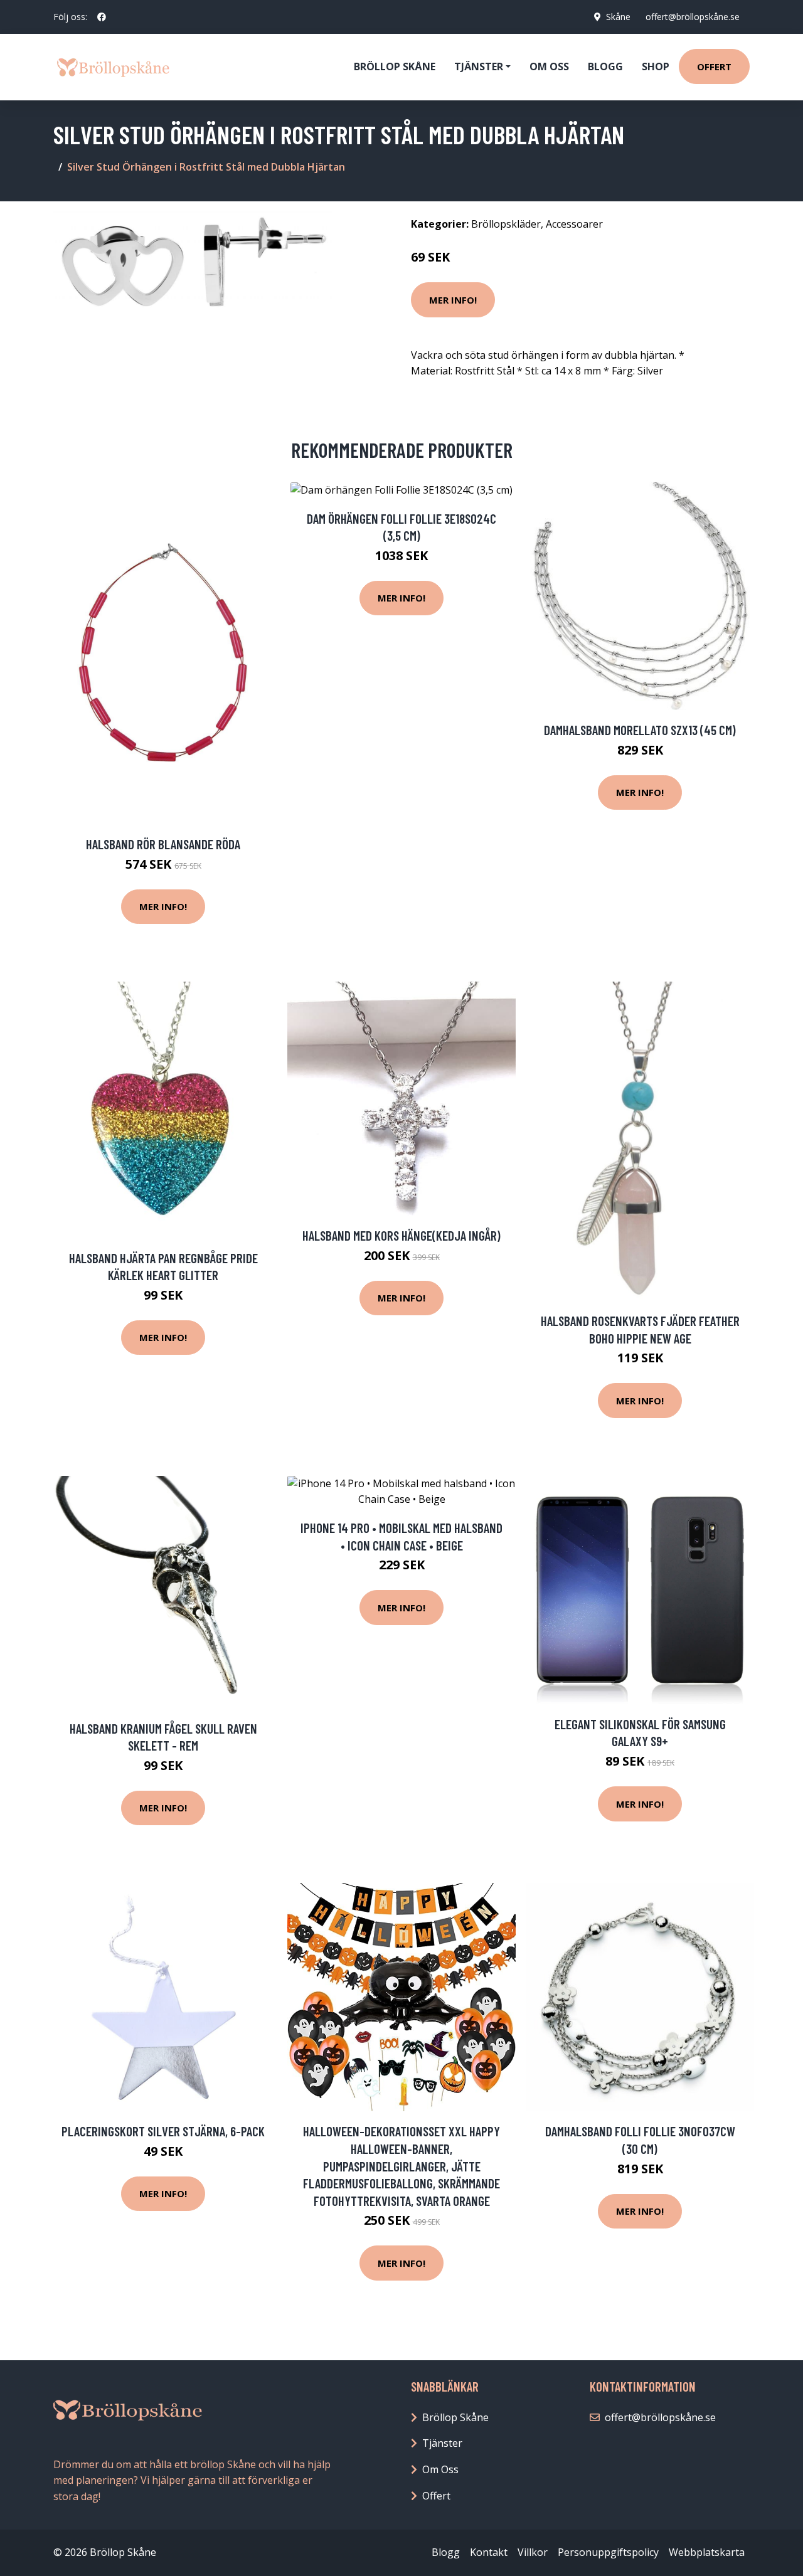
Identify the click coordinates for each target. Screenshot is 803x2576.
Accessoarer (574, 224)
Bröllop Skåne (395, 66)
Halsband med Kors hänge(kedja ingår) (401, 1235)
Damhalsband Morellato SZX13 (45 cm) (640, 730)
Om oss (549, 66)
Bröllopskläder (506, 224)
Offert (714, 66)
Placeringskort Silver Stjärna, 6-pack (163, 2131)
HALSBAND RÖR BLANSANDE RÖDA (163, 844)
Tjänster (442, 2443)
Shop (656, 66)
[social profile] (102, 17)
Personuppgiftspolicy (608, 2552)
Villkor (533, 2552)
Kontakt (489, 2552)
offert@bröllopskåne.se (693, 17)
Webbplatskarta (707, 2552)
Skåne (618, 17)
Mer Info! (453, 300)
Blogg (605, 66)
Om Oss (440, 2469)
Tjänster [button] (479, 66)
